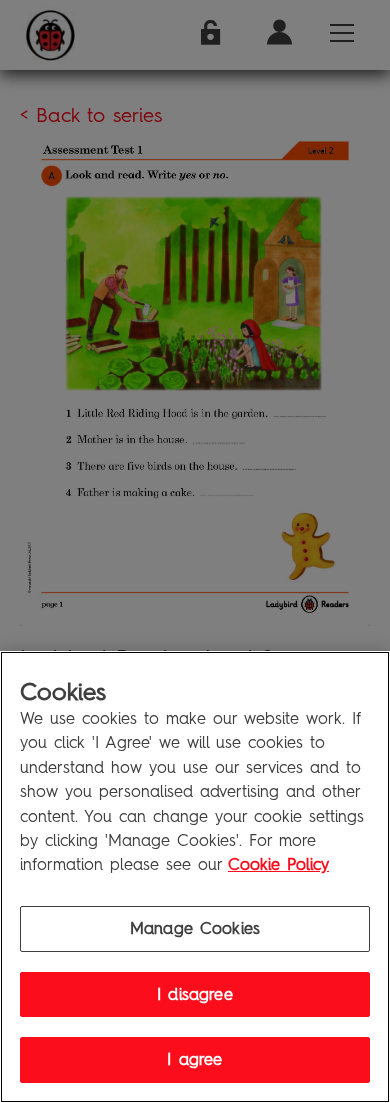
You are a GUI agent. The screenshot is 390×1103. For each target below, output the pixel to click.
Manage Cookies (195, 928)
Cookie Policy (278, 864)
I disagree (195, 994)
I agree (194, 1059)
